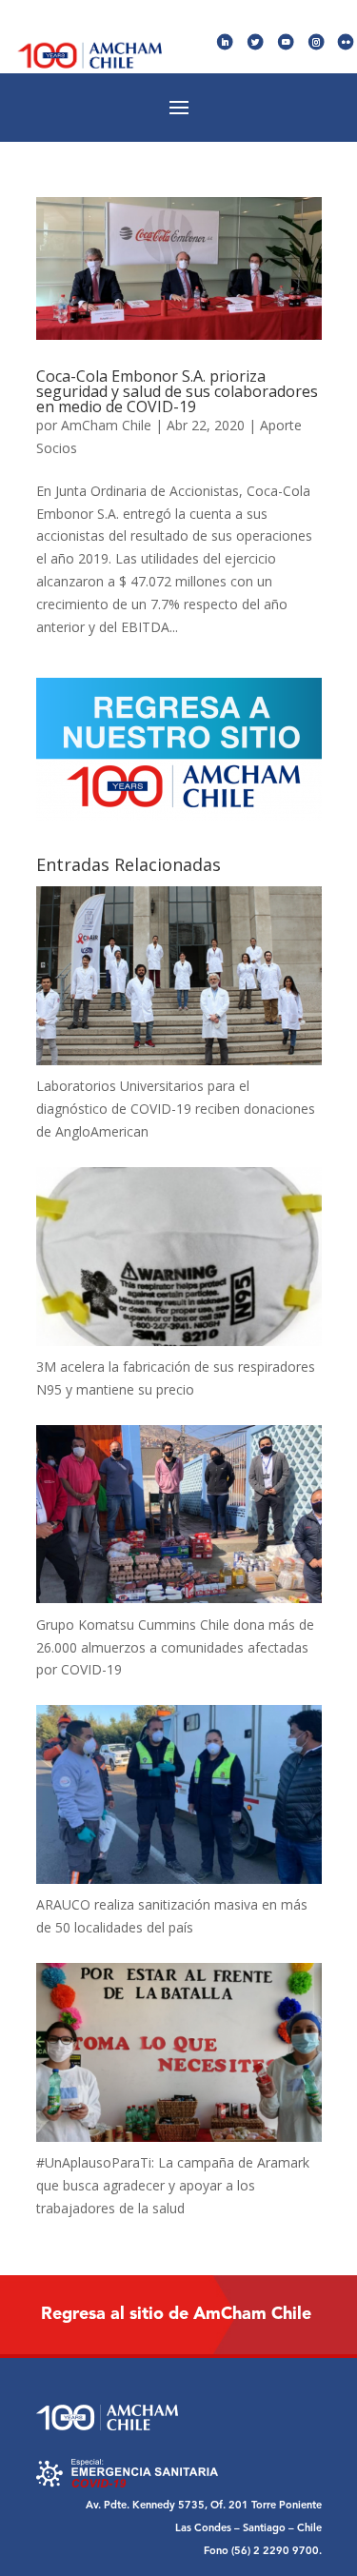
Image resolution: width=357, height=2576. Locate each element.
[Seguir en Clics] (346, 42)
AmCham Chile (106, 425)
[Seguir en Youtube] (286, 42)
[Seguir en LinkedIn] (225, 42)
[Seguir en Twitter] (256, 42)
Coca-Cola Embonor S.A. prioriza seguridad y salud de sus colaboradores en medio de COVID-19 (177, 391)
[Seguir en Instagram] (317, 42)
